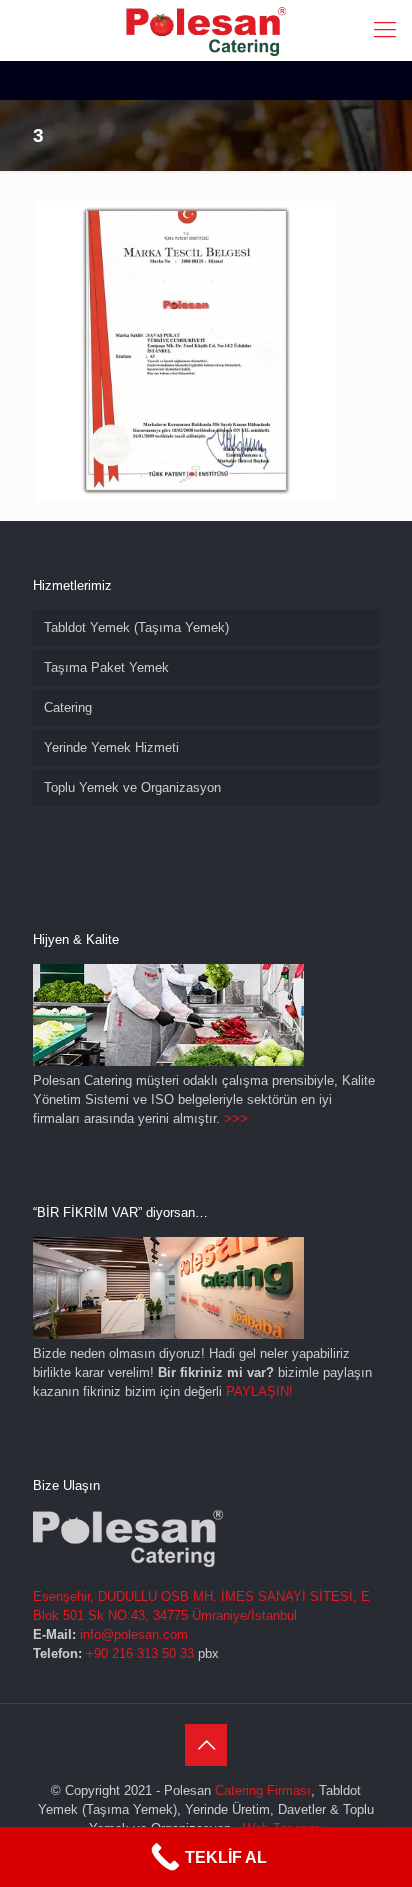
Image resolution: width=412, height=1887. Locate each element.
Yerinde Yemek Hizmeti (111, 747)
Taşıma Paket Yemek (106, 667)
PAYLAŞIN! (259, 1391)
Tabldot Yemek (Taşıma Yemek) (136, 627)
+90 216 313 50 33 (140, 1653)
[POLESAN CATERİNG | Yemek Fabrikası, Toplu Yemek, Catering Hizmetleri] (206, 30)
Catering (68, 707)
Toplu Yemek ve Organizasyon (132, 787)
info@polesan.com (134, 1634)
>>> (236, 1118)
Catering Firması (263, 1790)
